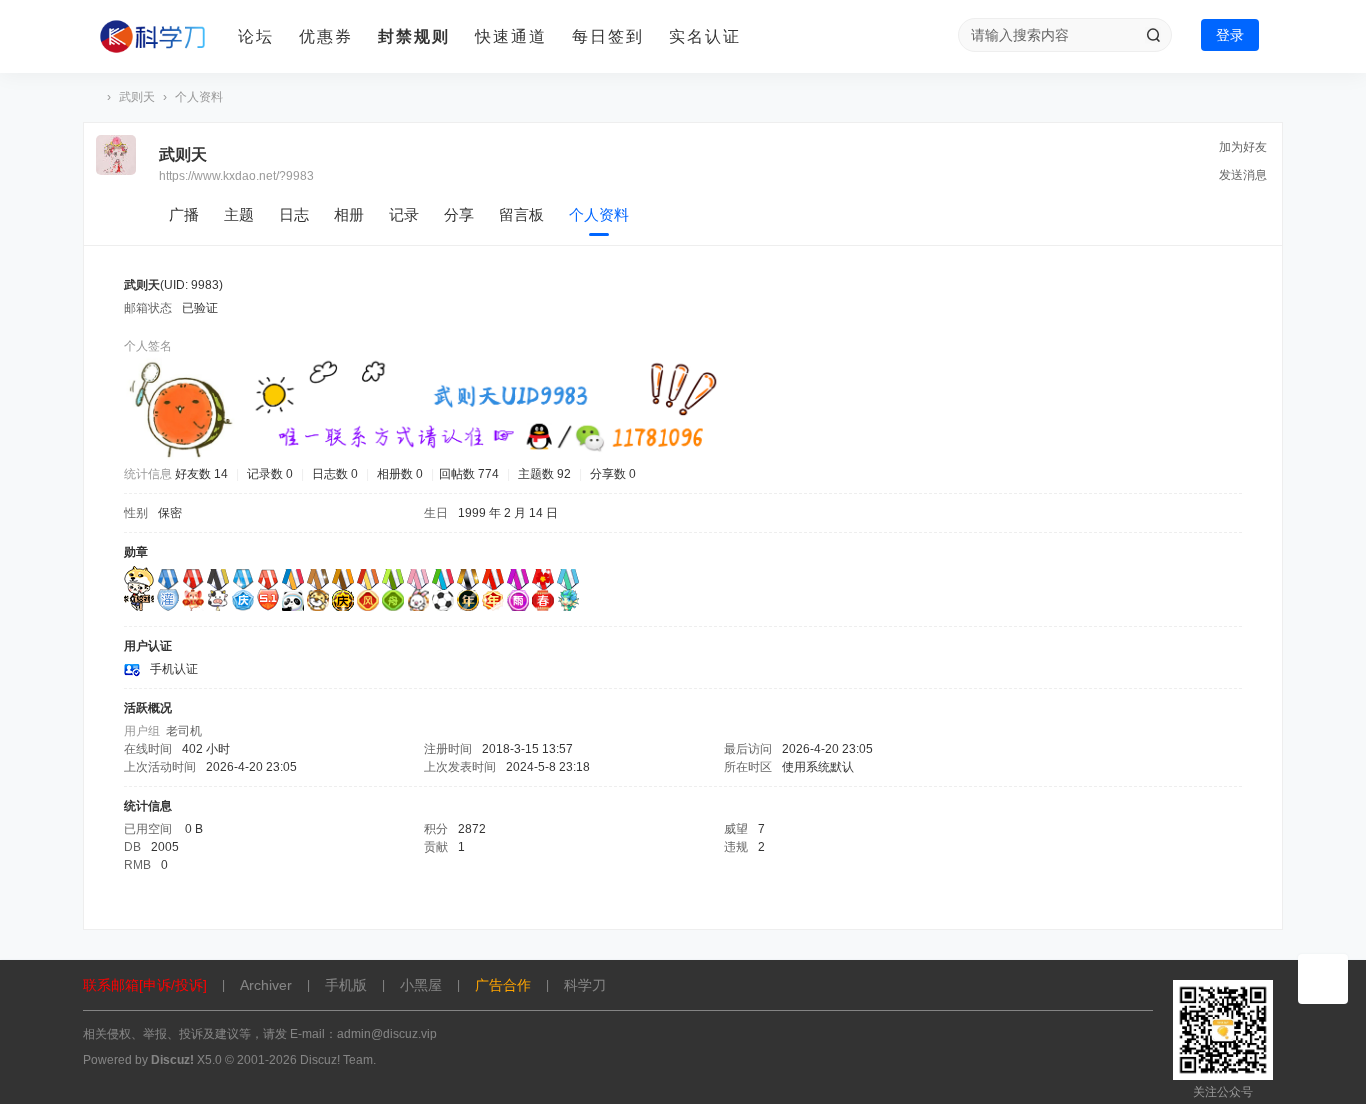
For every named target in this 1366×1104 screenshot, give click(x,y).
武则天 (137, 97)
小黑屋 (421, 985)
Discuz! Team (336, 1060)
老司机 (184, 731)
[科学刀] (153, 37)
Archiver (266, 985)
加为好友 (1243, 147)
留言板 (521, 214)
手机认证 (174, 669)
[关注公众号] (1323, 979)
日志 (294, 214)
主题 (239, 214)
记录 (404, 214)
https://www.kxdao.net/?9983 (236, 176)
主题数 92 (544, 474)
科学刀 (91, 97)
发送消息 (1243, 175)
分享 (459, 214)
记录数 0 (270, 474)
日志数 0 (335, 474)
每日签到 (608, 36)
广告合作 (503, 985)
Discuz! (172, 1060)
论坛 (256, 36)
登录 (1230, 35)
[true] (1153, 35)
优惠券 (326, 36)
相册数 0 (400, 474)
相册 (349, 214)
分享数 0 (613, 474)
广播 (184, 214)
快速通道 (511, 36)
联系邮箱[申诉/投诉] (145, 985)
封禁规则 (414, 36)
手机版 (346, 985)
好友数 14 (201, 474)
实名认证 (705, 36)
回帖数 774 (469, 474)
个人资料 (599, 214)
